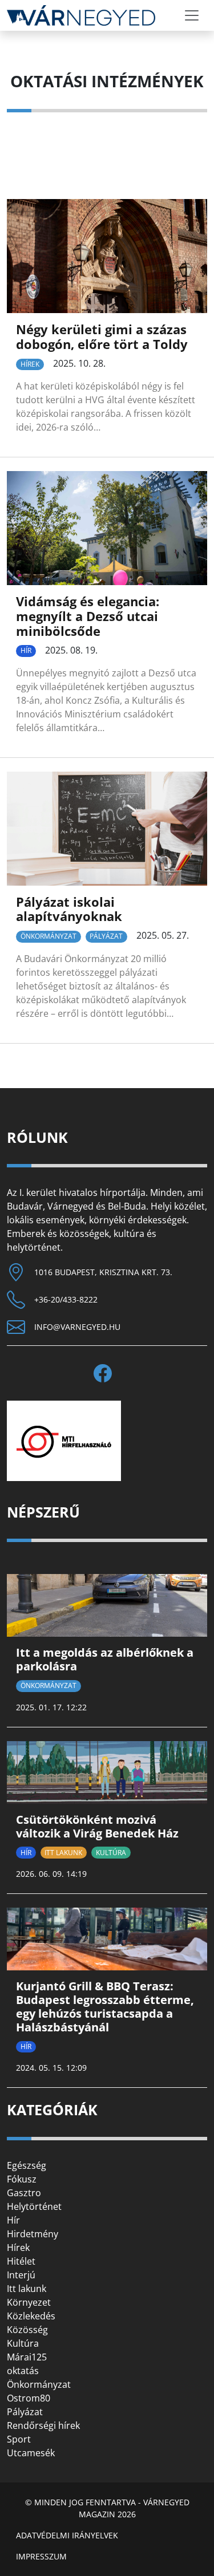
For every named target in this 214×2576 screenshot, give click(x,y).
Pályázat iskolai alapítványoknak (69, 909)
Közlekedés (31, 2316)
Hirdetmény (33, 2234)
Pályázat (106, 936)
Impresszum (41, 2556)
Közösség (27, 2330)
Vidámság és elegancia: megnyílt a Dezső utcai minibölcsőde (88, 616)
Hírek (30, 364)
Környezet (29, 2302)
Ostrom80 (29, 2398)
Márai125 (27, 2357)
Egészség (27, 2165)
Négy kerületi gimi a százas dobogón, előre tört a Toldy (102, 337)
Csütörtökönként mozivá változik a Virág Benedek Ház (97, 1826)
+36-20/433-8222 (66, 1299)
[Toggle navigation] (192, 15)
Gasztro (24, 2193)
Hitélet (21, 2261)
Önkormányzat (49, 936)
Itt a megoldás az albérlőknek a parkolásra (105, 1659)
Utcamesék (31, 2453)
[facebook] (107, 1373)
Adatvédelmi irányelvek (67, 2535)
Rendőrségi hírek (43, 2425)
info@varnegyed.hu (77, 1327)
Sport (19, 2439)
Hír (26, 650)
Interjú (21, 2275)
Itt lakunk (63, 1853)
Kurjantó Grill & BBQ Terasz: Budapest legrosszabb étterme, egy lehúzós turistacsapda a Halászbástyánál (105, 2007)
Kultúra (111, 1853)
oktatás (23, 2371)
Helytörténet (34, 2206)
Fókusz (22, 2179)
